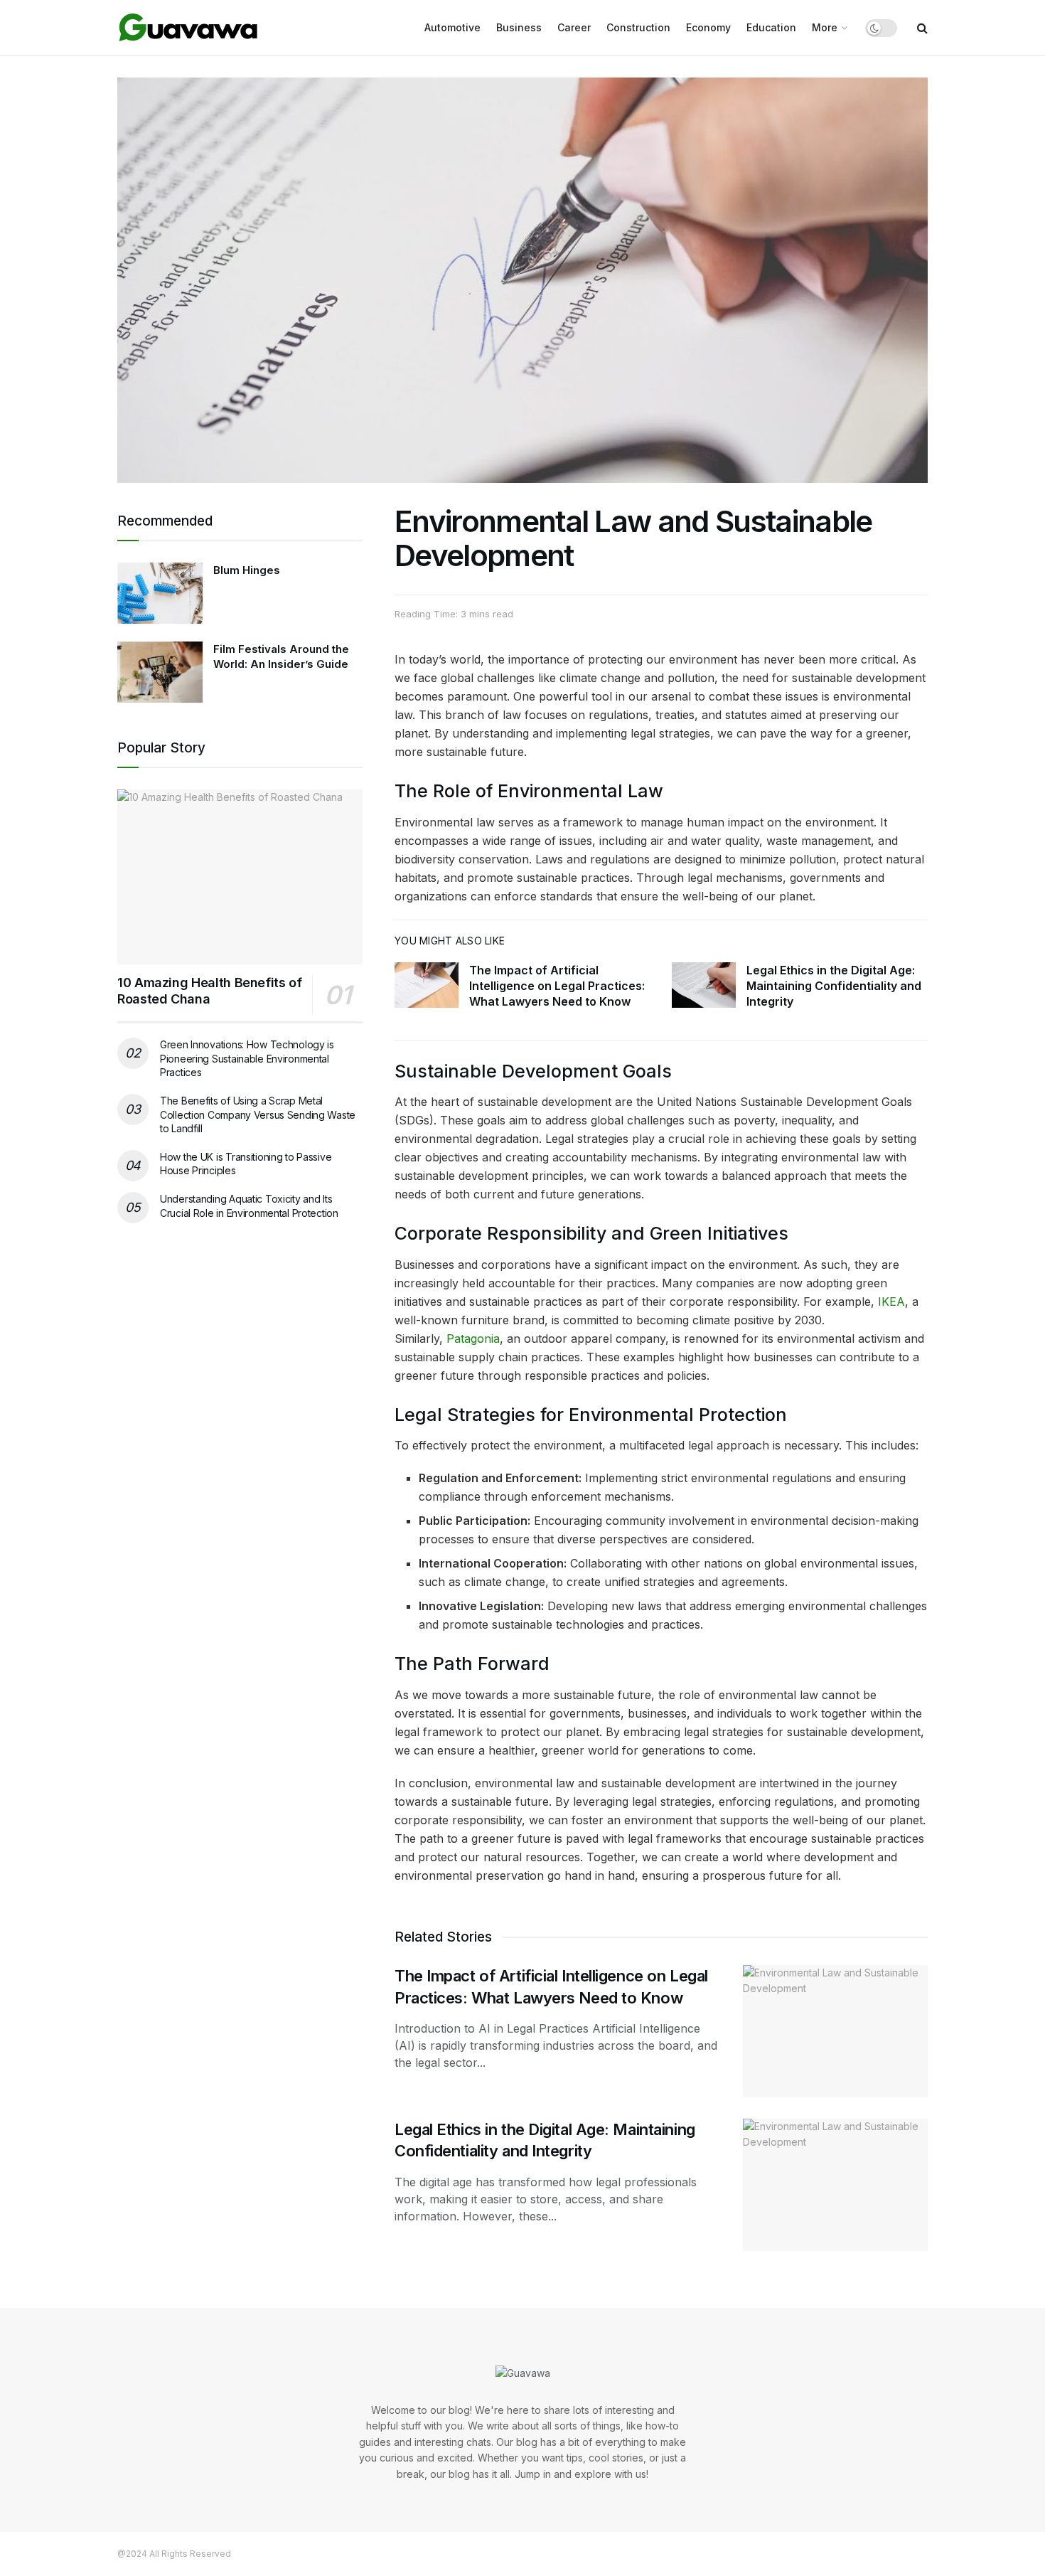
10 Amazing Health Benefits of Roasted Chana (210, 991)
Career (574, 27)
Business (519, 27)
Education (771, 27)
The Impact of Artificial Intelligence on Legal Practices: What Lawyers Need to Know (557, 986)
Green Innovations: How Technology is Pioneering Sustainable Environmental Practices (247, 1058)
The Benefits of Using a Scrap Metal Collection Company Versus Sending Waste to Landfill (258, 1114)
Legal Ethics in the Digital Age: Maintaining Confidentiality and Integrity (834, 986)
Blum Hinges (247, 570)
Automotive (452, 27)
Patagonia (473, 1338)
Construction (638, 27)
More (825, 27)
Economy (708, 27)
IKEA (891, 1302)
